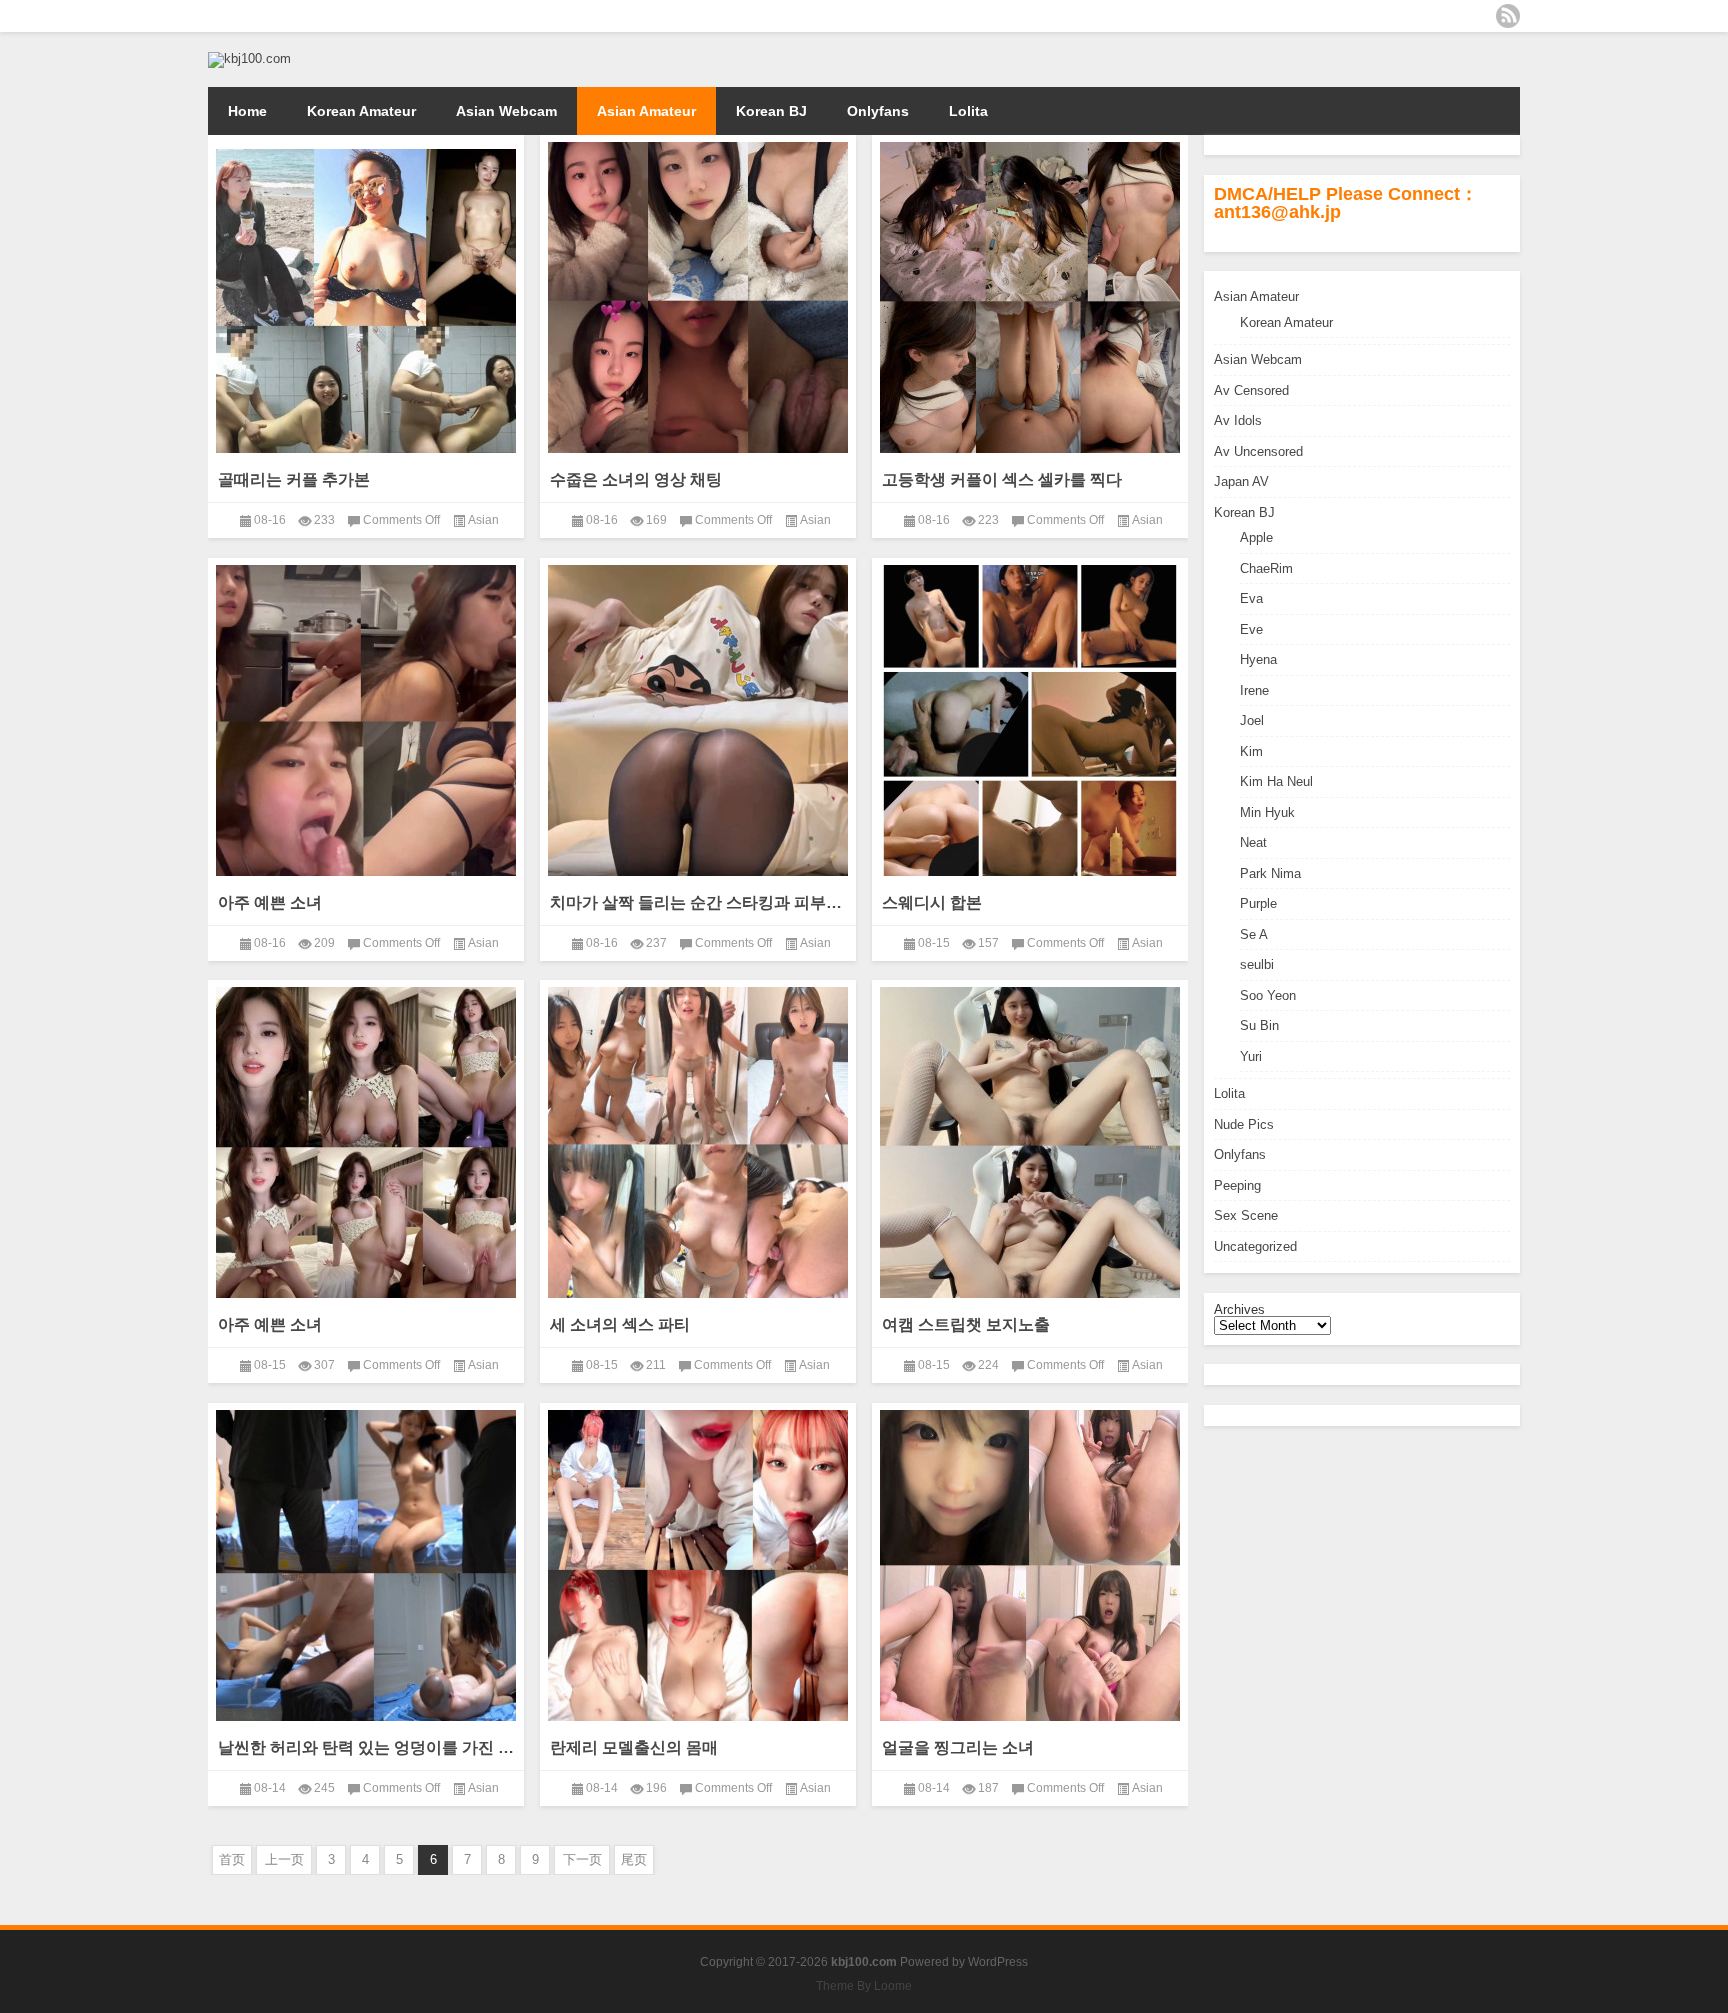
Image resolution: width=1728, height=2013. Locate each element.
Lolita (968, 111)
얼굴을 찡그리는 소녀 (958, 1747)
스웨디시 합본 (932, 902)
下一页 (582, 1859)
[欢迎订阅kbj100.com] (1508, 16)
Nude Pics (1244, 1124)
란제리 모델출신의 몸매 (634, 1747)
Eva (1251, 598)
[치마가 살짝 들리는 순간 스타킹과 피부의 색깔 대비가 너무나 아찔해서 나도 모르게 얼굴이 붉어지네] (698, 720)
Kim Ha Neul (1276, 781)
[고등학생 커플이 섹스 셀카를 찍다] (1030, 297)
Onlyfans (878, 111)
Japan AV (1241, 481)
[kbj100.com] (249, 58)
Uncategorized (1255, 1246)
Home (247, 111)
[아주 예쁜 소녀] (366, 720)
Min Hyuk (1267, 812)
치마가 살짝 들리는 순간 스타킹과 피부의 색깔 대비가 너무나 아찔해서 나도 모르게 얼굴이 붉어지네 (698, 902)
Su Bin (1259, 1025)
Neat (1253, 842)
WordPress (998, 1962)
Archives (1239, 1309)
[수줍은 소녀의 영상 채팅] (698, 297)
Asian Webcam (506, 111)
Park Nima (1270, 873)
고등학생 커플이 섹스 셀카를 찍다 (1002, 479)
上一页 (284, 1859)
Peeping (1237, 1185)
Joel (1252, 720)
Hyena (1258, 659)
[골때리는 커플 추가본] (366, 304)
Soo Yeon (1268, 995)
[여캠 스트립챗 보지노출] (1030, 1142)
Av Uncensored (1258, 451)
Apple (1256, 537)
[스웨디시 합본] (1030, 720)
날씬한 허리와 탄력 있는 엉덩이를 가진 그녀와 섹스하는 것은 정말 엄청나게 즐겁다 (366, 1747)
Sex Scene (1246, 1215)
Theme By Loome (864, 1986)
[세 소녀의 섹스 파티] (698, 1142)
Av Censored (1251, 390)
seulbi (1257, 964)
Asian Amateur (646, 111)
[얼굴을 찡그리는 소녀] (1030, 1565)
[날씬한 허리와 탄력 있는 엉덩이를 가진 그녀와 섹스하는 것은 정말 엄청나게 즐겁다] (366, 1565)
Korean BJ (771, 111)
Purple (1258, 903)
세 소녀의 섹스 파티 (620, 1324)
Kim (1251, 751)
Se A (1254, 934)
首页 (232, 1859)
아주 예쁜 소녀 (270, 902)
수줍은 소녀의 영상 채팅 (636, 479)
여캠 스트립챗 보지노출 (966, 1324)
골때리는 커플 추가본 (294, 479)
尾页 (634, 1859)
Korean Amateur (361, 111)
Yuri (1251, 1056)
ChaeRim (1266, 568)
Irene (1254, 690)
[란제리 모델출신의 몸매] (698, 1565)
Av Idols (1238, 420)
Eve (1251, 629)
